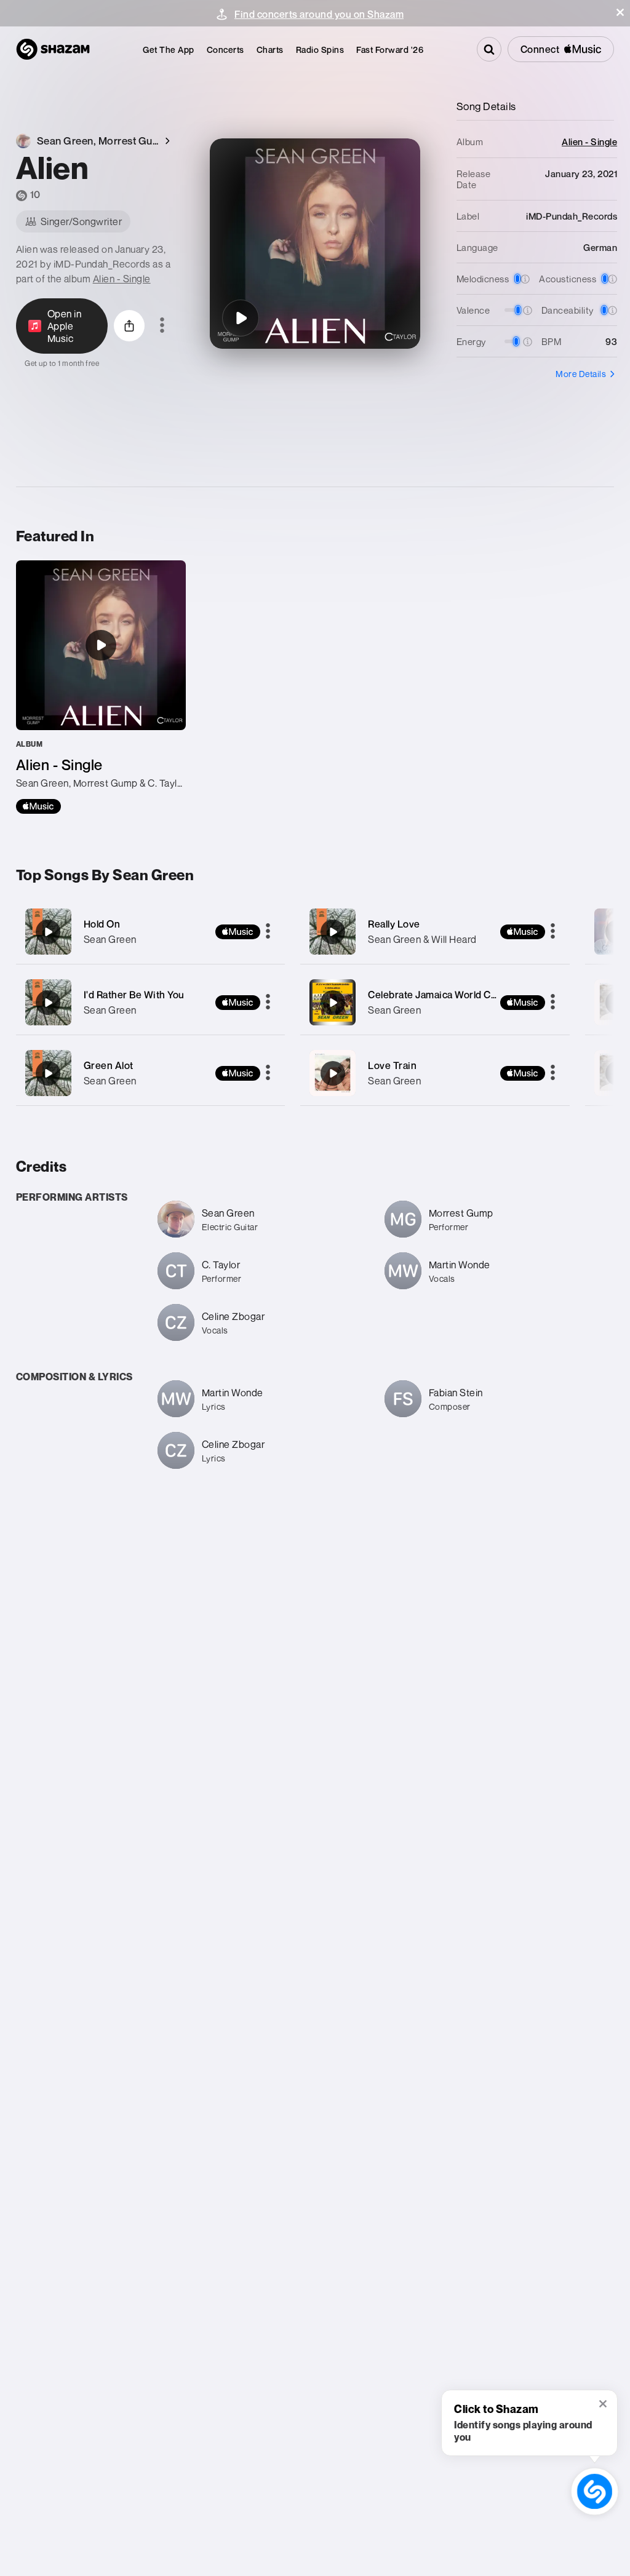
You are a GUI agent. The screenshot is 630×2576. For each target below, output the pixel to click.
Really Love (394, 924)
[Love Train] (435, 1073)
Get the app (169, 50)
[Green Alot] (151, 1073)
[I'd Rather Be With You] (151, 1002)
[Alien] (241, 318)
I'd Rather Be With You (134, 995)
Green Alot (109, 1065)
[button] (620, 12)
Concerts (225, 50)
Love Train (392, 1065)
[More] (268, 932)
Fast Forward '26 (390, 50)
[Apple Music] (38, 806)
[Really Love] (435, 932)
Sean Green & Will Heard (422, 939)
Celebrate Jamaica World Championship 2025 (472, 995)
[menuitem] (169, 50)
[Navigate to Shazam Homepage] (53, 49)
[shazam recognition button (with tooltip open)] (594, 2491)
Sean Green (110, 939)
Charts (270, 50)
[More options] (162, 326)
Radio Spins (320, 50)
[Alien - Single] (101, 687)
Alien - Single (122, 279)
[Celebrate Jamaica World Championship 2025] (435, 1002)
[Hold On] (151, 932)
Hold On (102, 924)
